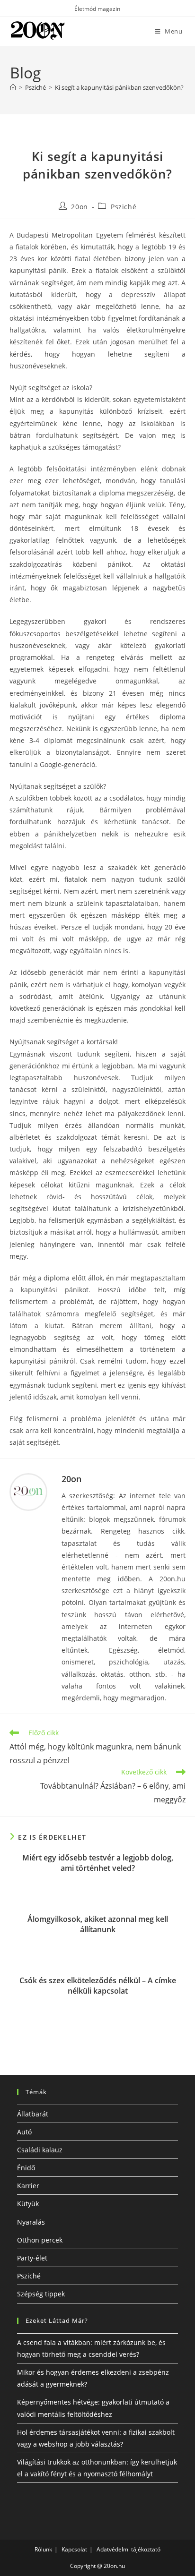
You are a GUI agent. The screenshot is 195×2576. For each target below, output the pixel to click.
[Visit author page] (28, 1492)
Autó (24, 2132)
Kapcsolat (74, 2549)
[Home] (13, 87)
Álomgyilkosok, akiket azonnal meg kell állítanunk (98, 1924)
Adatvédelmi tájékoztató (129, 2549)
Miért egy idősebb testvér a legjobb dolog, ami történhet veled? (98, 1863)
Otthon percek (40, 2240)
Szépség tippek (41, 2294)
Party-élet (32, 2258)
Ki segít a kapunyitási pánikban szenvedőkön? (119, 87)
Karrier (28, 2186)
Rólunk (43, 2549)
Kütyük (28, 2204)
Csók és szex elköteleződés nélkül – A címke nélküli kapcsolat (98, 1986)
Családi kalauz (40, 2150)
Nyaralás (31, 2222)
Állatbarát (33, 2114)
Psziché (124, 207)
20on (79, 207)
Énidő (26, 2168)
